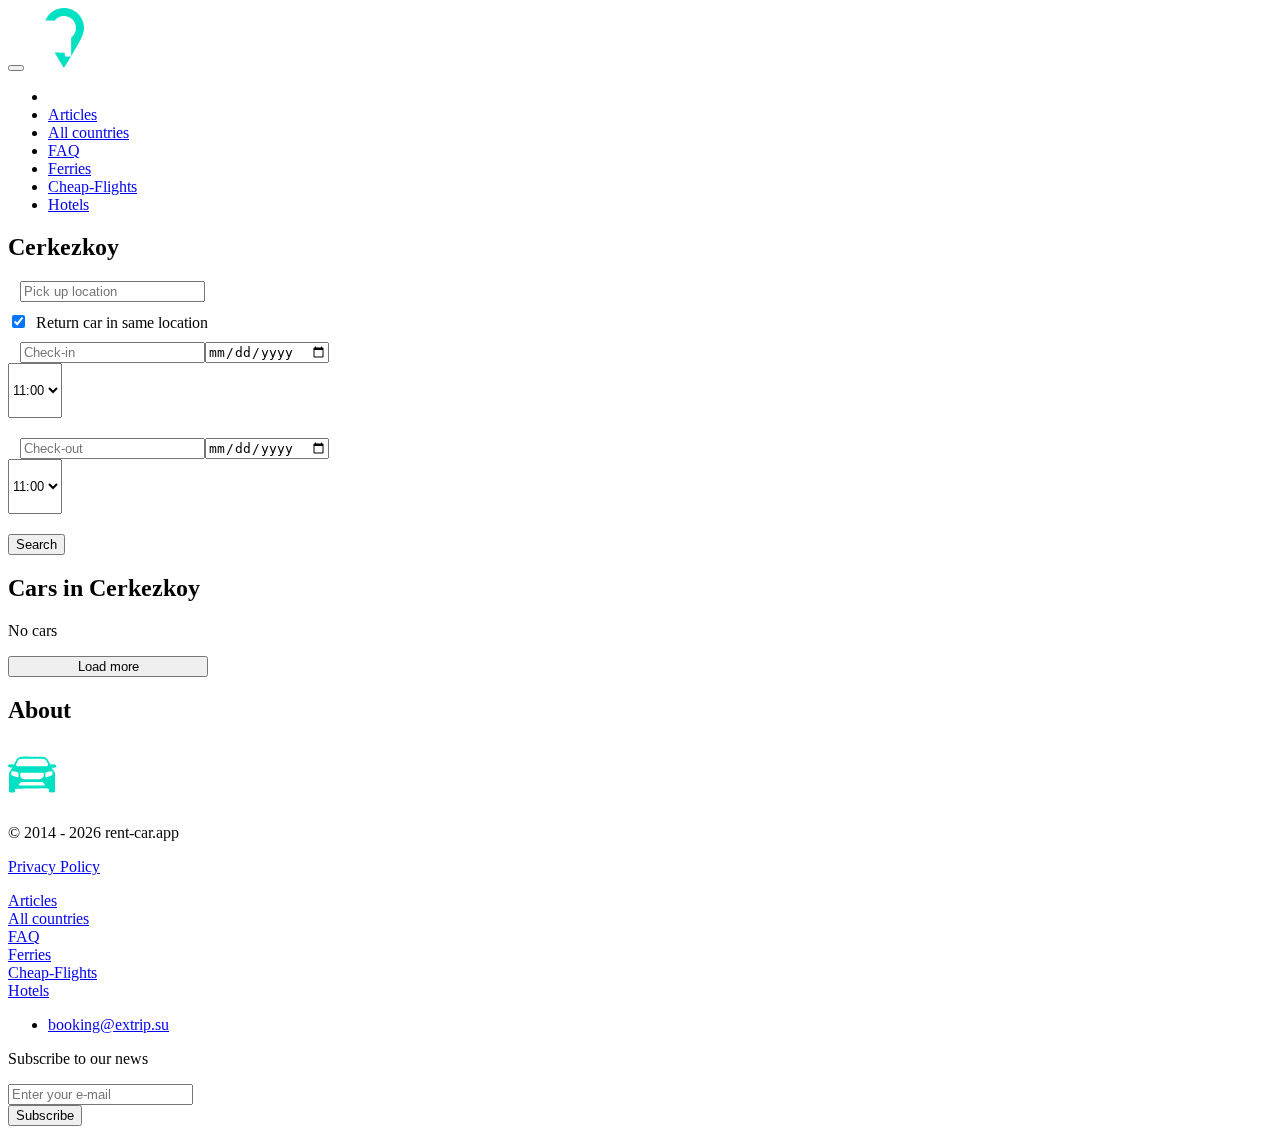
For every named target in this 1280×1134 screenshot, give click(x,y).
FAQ (64, 150)
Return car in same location (118, 322)
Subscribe (45, 1115)
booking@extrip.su (108, 1024)
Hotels (68, 204)
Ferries (69, 168)
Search (36, 544)
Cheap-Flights (92, 186)
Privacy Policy (54, 866)
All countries (88, 132)
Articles (72, 114)
